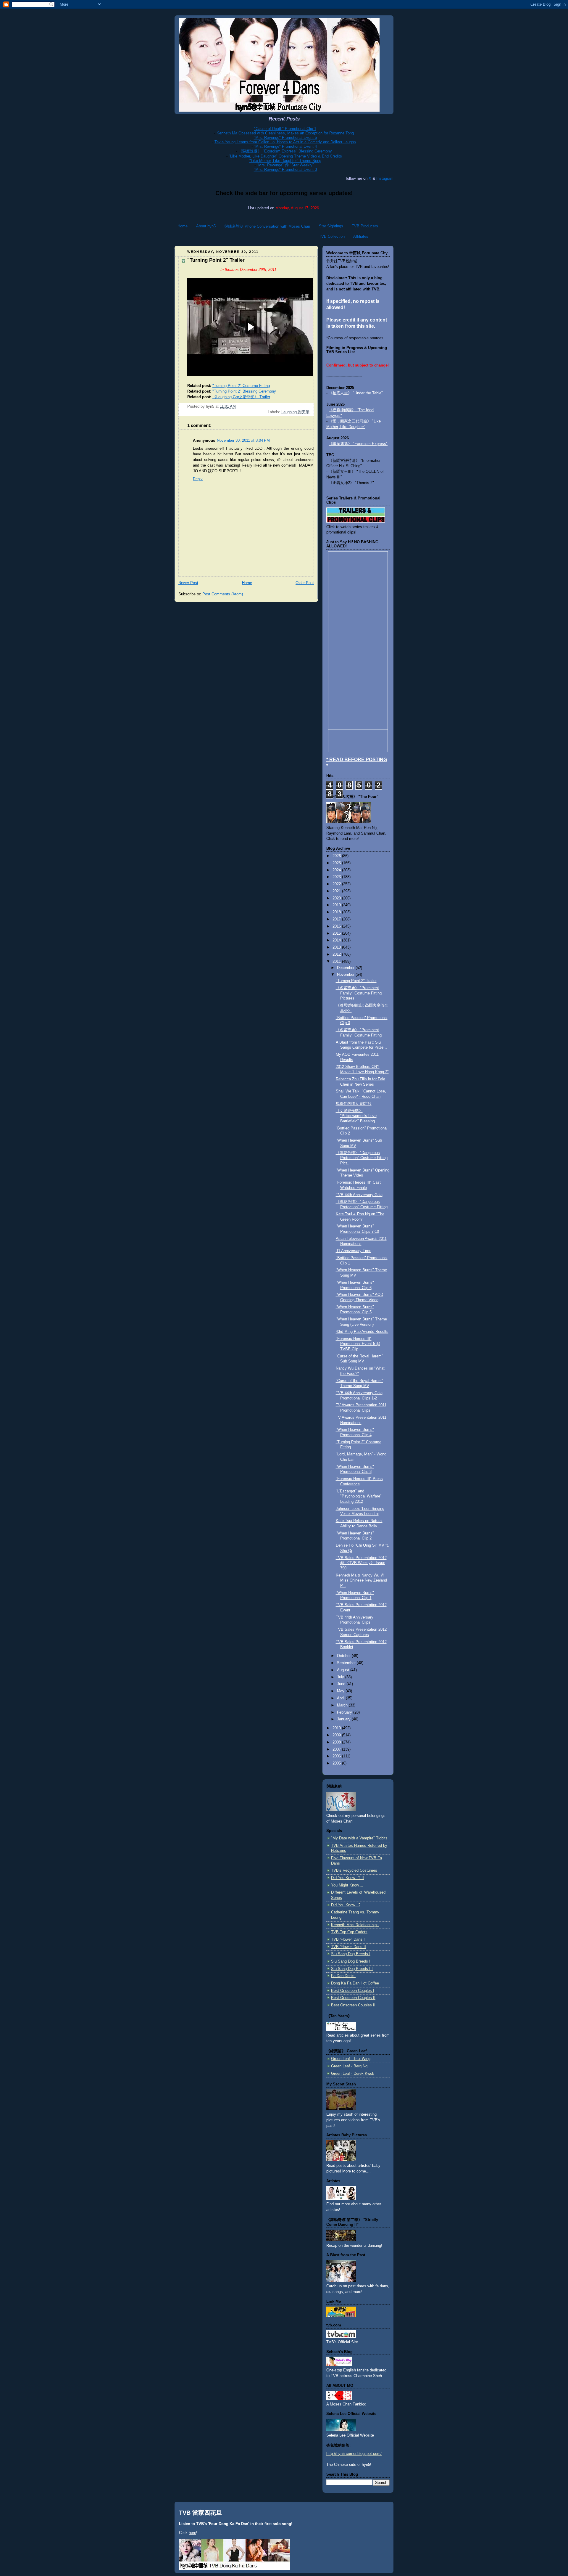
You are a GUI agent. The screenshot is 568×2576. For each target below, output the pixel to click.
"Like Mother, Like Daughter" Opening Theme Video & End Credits (285, 156)
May (341, 1691)
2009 (337, 1735)
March (343, 1705)
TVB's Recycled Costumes (354, 1870)
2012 (337, 954)
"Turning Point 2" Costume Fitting (241, 386)
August (344, 1670)
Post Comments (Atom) (223, 594)
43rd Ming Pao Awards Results (362, 1332)
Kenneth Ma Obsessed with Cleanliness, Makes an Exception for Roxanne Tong (285, 133)
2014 (337, 940)
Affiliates (361, 236)
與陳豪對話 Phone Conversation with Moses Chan (267, 226)
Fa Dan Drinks (343, 1976)
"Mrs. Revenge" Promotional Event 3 (285, 169)
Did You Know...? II (347, 1878)
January (344, 1719)
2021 (337, 891)
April (341, 1698)
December (346, 968)
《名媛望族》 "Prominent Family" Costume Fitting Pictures (359, 993)
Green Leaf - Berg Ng (349, 2066)
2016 (337, 926)
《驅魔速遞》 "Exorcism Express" (358, 444)
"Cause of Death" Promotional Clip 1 (285, 129)
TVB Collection (332, 236)
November (346, 975)
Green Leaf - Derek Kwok (353, 2074)
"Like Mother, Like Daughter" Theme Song (285, 161)
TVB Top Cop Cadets (349, 1932)
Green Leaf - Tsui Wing (351, 2059)
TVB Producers (365, 226)
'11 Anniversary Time (354, 1251)
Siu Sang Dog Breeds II (351, 1961)
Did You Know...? (346, 1905)
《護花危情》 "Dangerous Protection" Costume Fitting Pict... (362, 1158)
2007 (337, 1749)
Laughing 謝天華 (295, 412)
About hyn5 (206, 226)
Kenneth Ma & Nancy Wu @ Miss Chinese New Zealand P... (361, 1581)
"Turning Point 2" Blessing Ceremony (244, 391)
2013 (337, 947)
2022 (337, 884)
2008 (337, 1742)
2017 (337, 919)
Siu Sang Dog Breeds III (352, 1969)
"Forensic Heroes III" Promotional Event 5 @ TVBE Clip (358, 1344)
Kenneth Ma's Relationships (355, 1925)
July (341, 1677)
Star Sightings (331, 226)
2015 (337, 933)
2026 (337, 856)
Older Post (305, 583)
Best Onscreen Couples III (354, 2005)
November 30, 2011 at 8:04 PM (243, 441)
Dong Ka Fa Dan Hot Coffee (355, 1983)
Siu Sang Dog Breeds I (351, 1954)
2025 (337, 863)
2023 (337, 877)
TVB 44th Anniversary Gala (359, 1195)
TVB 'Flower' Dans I (348, 1939)
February (345, 1712)
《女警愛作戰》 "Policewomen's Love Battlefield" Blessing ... (358, 1116)
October (344, 1656)
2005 (337, 1763)
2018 (337, 912)
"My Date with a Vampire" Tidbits (359, 1838)
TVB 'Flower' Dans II (348, 1947)
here (192, 2533)
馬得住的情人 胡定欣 (354, 1104)
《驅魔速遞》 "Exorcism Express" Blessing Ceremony (285, 151)
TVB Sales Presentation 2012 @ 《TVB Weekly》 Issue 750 (361, 1563)
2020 (337, 898)
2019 (337, 905)
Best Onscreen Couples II (353, 1998)
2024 (337, 870)
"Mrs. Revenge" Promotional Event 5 (285, 138)
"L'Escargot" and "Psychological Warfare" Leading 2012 (359, 1496)
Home (183, 226)
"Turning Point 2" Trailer (356, 981)
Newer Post (188, 583)
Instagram (385, 178)
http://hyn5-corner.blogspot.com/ (354, 2454)
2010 (337, 1728)
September (347, 1663)
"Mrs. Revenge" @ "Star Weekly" (285, 165)
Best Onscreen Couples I (353, 1991)
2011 (337, 962)
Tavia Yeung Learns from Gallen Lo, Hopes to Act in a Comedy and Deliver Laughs (285, 142)
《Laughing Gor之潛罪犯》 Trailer (241, 397)
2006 (337, 1756)
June (342, 1684)
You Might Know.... (347, 1885)
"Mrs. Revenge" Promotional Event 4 (285, 146)
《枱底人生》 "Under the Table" (356, 393)
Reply (198, 479)
